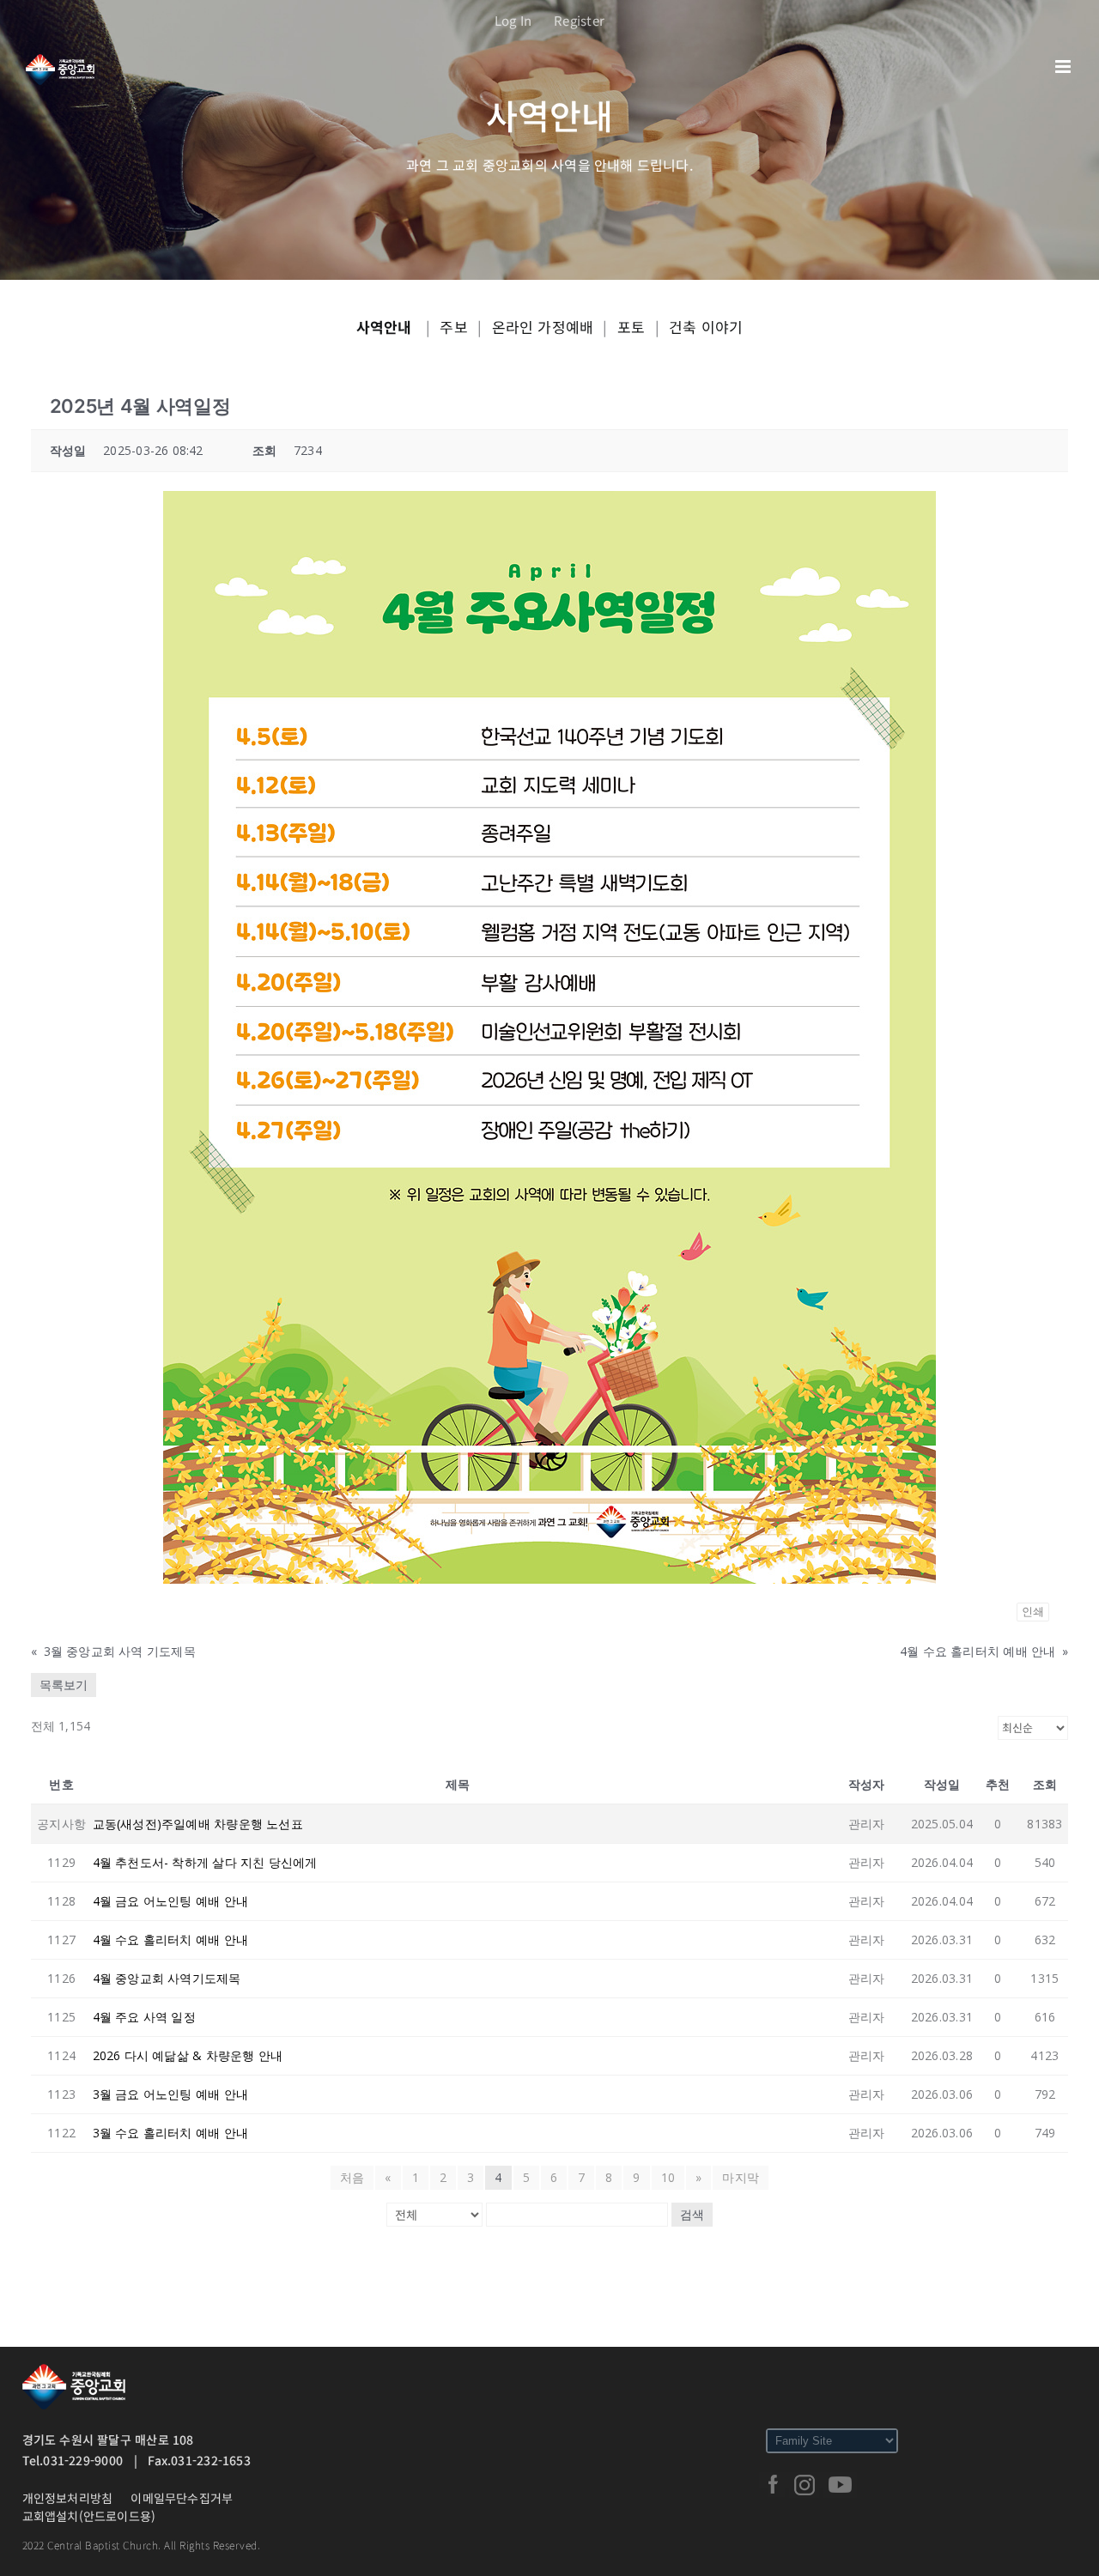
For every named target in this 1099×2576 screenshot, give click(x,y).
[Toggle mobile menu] (1064, 67)
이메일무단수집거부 (182, 2498)
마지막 (741, 2177)
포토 (631, 327)
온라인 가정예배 (543, 327)
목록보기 (64, 1685)
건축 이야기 (706, 327)
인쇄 (1033, 1612)
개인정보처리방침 (68, 2498)
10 (668, 2177)
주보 (453, 327)
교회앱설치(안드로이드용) (89, 2516)
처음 (352, 2177)
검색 (692, 2215)
